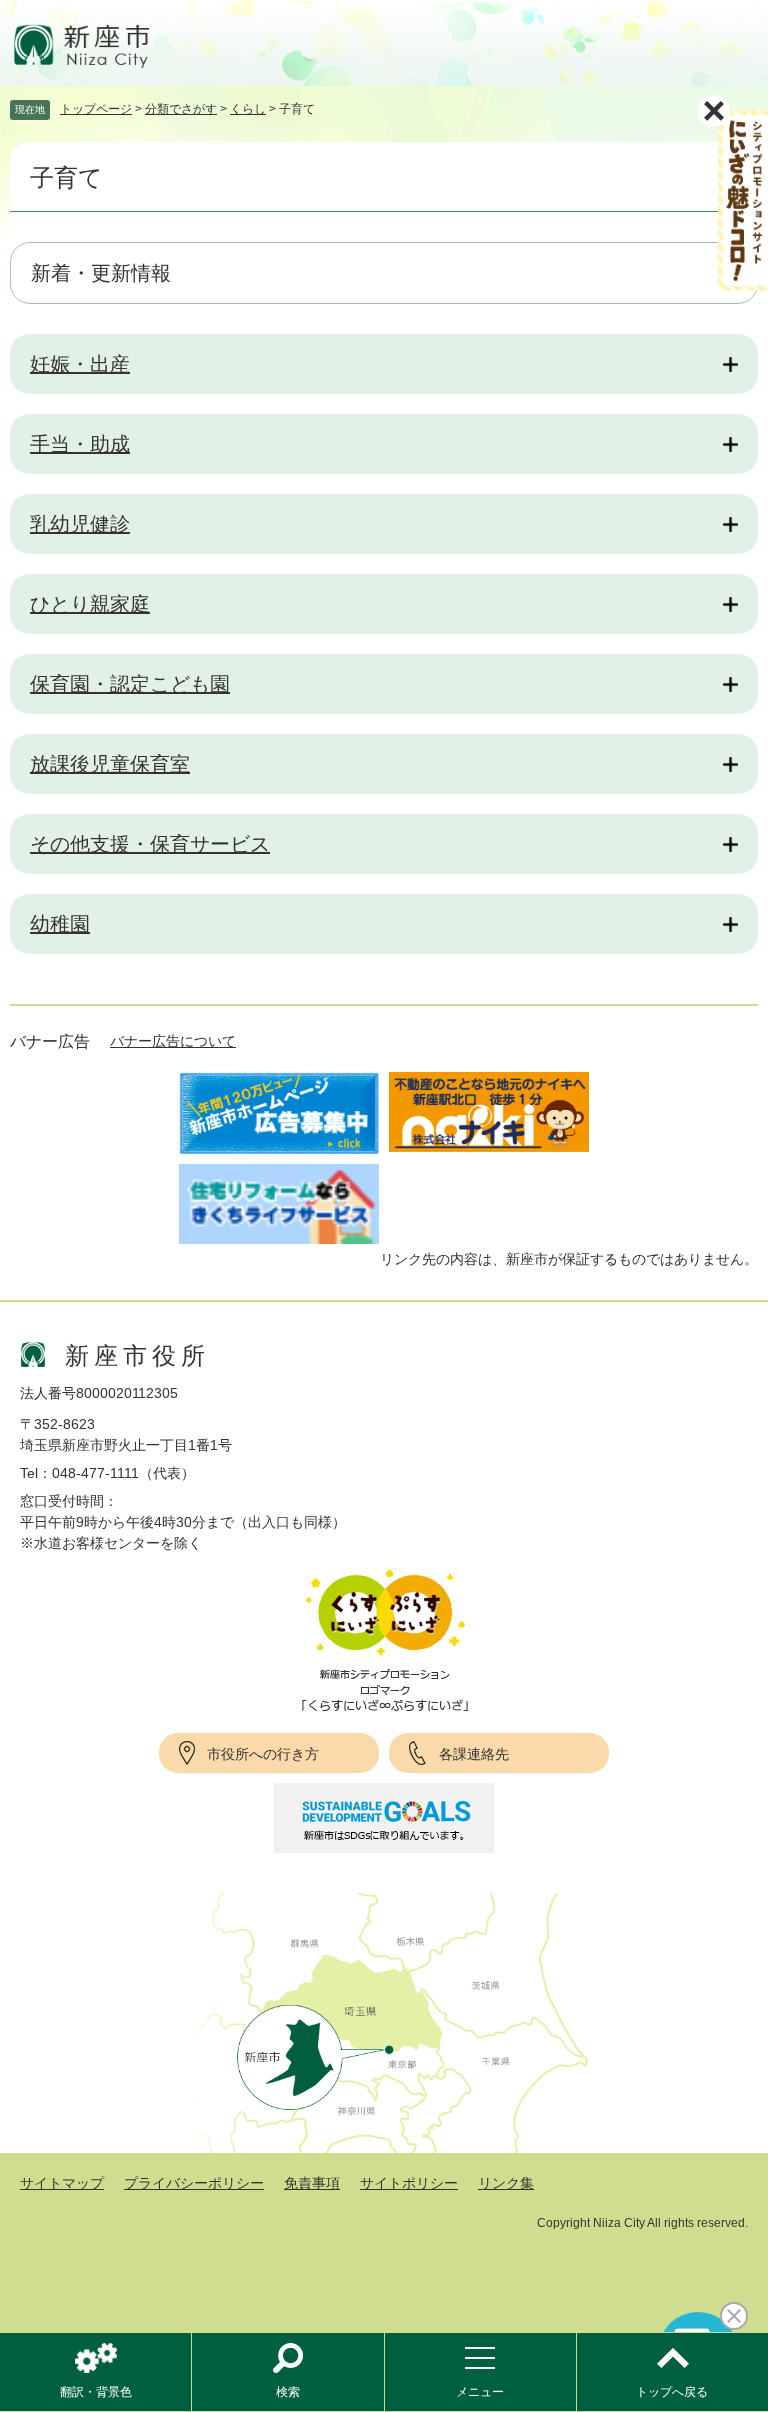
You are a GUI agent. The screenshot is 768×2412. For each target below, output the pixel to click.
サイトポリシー (409, 2183)
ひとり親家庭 (90, 604)
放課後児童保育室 (110, 764)
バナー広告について (173, 1041)
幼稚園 (60, 924)
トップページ (96, 109)
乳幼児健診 (80, 524)
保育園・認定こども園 (130, 684)
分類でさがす (181, 109)
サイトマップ (62, 2183)
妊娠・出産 (80, 364)
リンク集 (506, 2183)
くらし (248, 109)
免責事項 (312, 2183)
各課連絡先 (474, 1754)
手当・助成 (80, 444)
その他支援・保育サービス (150, 844)
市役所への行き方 (263, 1754)
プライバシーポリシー (194, 2183)
